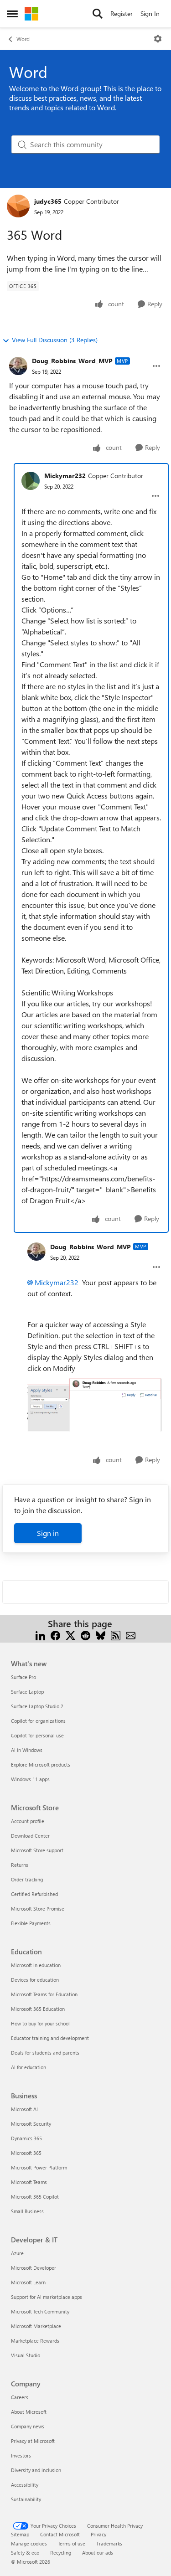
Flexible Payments (31, 1923)
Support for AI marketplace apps (47, 2297)
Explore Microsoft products (41, 1765)
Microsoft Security (31, 2124)
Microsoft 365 (26, 2153)
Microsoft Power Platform (39, 2167)
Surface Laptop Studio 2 (37, 1706)
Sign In (150, 13)
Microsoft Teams (29, 2182)
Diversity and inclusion (36, 2470)
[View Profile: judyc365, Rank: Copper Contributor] (18, 206)
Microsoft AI (24, 2109)
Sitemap (20, 2534)
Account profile (28, 1821)
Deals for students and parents (45, 2053)
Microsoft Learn (28, 2282)
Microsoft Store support (37, 1850)
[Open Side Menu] (12, 14)
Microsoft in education (36, 1965)
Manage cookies (29, 2543)
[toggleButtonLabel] (158, 39)
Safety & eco (25, 2553)
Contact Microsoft (60, 2534)
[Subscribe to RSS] (116, 1635)
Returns (20, 1865)
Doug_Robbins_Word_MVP (72, 361)
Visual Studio (26, 2355)
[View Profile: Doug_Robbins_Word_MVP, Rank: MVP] (18, 366)
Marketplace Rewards (35, 2341)
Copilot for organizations (38, 1721)
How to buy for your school (40, 2023)
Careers (20, 2397)
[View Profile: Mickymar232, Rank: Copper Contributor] (31, 481)
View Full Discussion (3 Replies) (55, 340)
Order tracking (27, 1879)
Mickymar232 (65, 476)
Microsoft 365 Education (38, 2009)
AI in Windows (27, 1750)
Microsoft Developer (34, 2268)
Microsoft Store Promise (38, 1909)
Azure (17, 2253)
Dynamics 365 (26, 2138)
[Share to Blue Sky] (101, 1635)
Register (122, 13)
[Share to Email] (131, 1635)
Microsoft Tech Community (40, 2311)
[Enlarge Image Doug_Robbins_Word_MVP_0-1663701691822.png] (95, 1405)
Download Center (30, 1836)
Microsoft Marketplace (36, 2326)
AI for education (28, 2067)
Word (23, 39)
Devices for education (35, 1980)
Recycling (61, 2553)
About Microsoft (29, 2412)
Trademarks (109, 2543)
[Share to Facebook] (55, 1635)
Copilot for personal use (37, 1735)
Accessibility (25, 2485)
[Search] (98, 14)
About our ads (98, 2553)
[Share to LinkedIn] (40, 1635)
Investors (21, 2455)
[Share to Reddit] (85, 1635)
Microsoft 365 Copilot (35, 2197)
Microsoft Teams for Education (44, 1994)
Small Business (27, 2211)
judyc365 (48, 201)
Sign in (48, 1533)
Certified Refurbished (34, 1894)
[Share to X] (70, 1635)
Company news (28, 2426)
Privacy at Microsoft (33, 2441)
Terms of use (72, 2543)
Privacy (98, 2534)
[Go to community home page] (31, 14)
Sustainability (26, 2499)
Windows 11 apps (30, 1779)
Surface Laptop (27, 1692)
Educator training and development (50, 2038)
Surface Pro (23, 1677)
